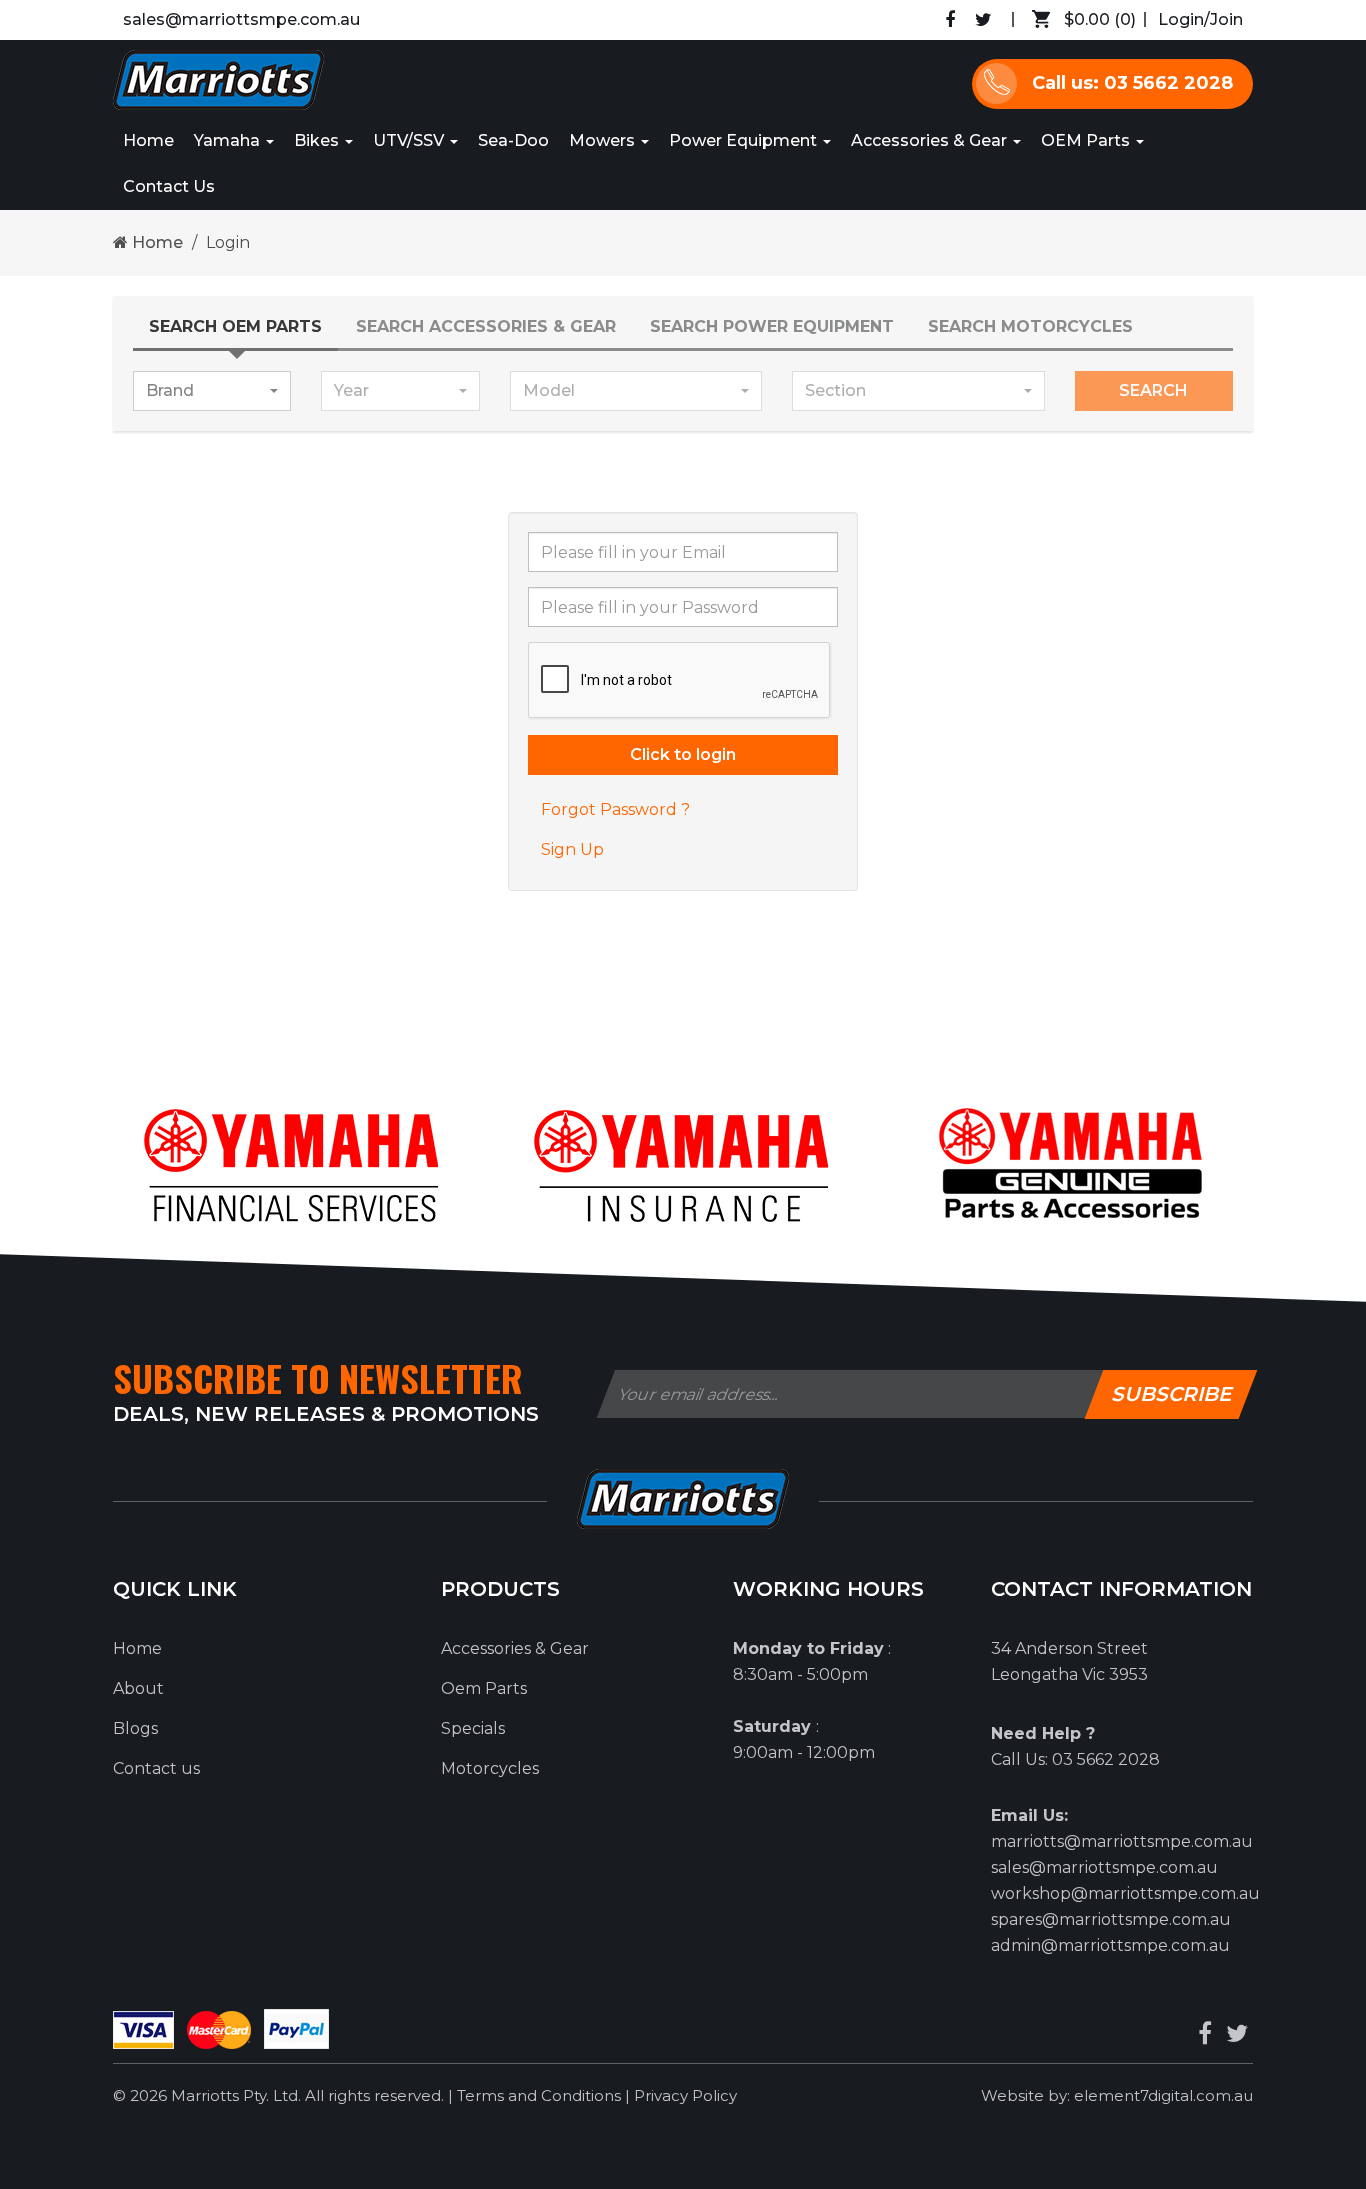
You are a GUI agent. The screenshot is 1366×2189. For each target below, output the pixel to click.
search (1153, 390)
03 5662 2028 (1106, 1759)
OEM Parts (1087, 140)
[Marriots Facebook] (950, 20)
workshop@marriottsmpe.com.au (1125, 1893)
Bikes (318, 140)
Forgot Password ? (615, 809)
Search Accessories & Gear (486, 326)
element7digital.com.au (1163, 2095)
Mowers (604, 140)
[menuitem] (1079, 20)
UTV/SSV (410, 140)
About (138, 1688)
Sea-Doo (513, 140)
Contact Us (169, 186)
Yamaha (229, 140)
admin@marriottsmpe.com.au (1110, 1945)
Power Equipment (745, 140)
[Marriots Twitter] (983, 20)
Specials (473, 1728)
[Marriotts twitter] (1237, 2033)
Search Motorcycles (1030, 326)
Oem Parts (484, 1688)
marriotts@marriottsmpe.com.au (1122, 1841)
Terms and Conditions (541, 2095)
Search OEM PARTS (235, 326)
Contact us (156, 1768)
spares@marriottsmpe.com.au (1111, 1919)
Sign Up (572, 849)
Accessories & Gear (931, 140)
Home (148, 140)
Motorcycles (490, 1768)
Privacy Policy (685, 2095)
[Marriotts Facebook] (1205, 2033)
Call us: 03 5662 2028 (1132, 83)
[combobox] (212, 391)
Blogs (135, 1728)
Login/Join (1200, 19)
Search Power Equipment (772, 326)
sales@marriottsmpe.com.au (241, 19)
